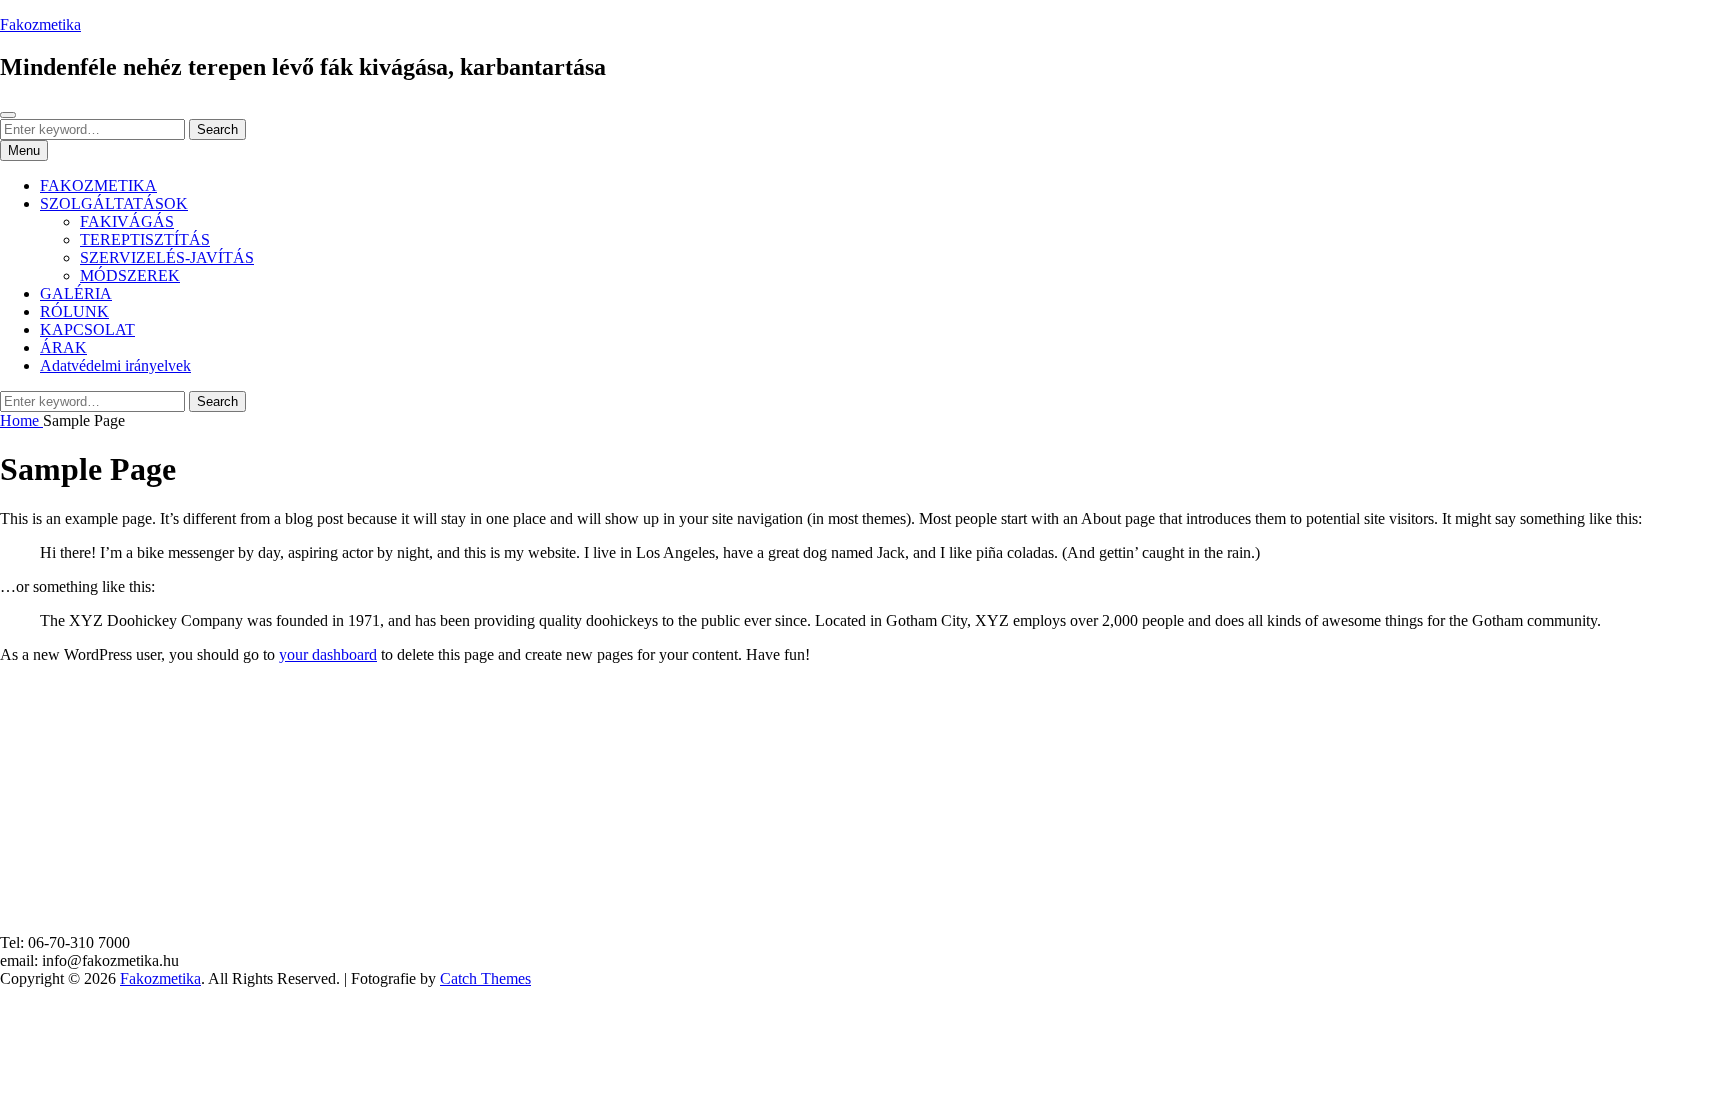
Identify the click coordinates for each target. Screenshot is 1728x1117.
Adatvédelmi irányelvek (115, 365)
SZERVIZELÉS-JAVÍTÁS (167, 257)
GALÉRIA (76, 293)
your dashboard (328, 654)
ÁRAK (63, 347)
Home (21, 420)
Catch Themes (485, 978)
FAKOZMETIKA (98, 185)
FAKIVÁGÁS (127, 221)
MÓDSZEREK (130, 275)
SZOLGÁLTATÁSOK (114, 203)
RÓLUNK (74, 311)
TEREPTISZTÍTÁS (145, 239)
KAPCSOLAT (87, 329)
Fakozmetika (40, 24)
